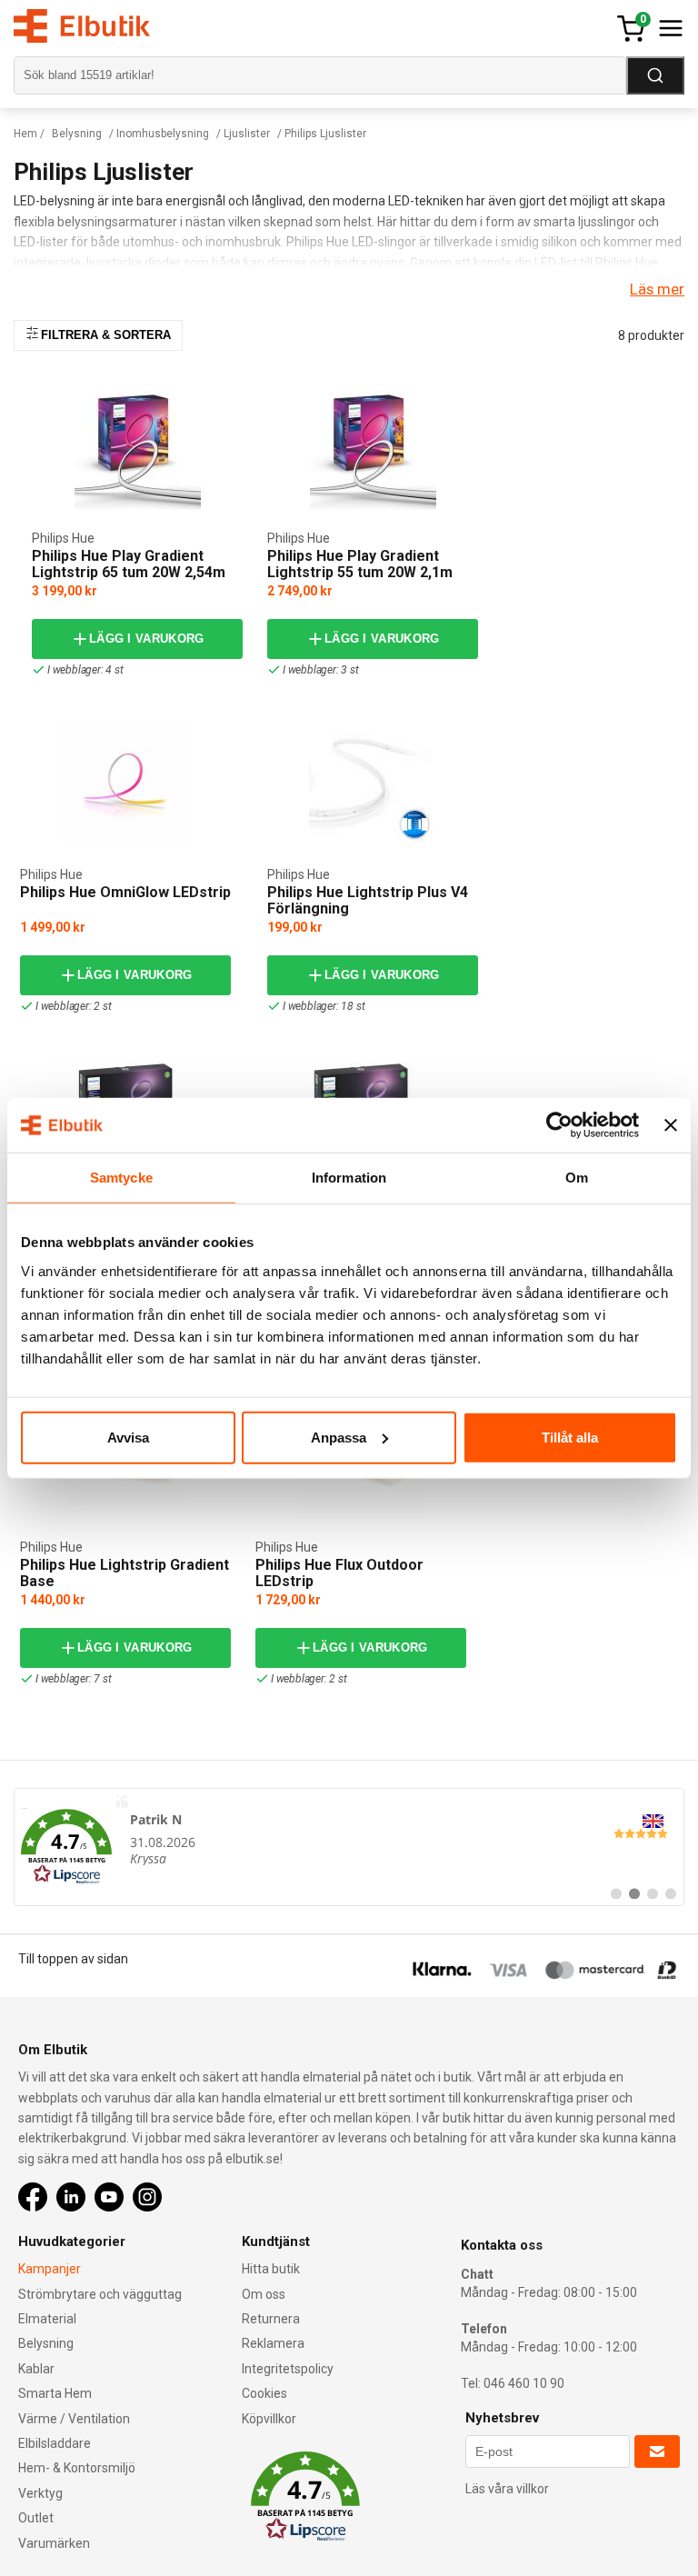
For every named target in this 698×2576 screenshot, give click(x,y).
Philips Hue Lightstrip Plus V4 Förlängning (368, 900)
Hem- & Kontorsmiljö (77, 2468)
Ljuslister (247, 134)
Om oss (264, 2294)
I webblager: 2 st (74, 1006)
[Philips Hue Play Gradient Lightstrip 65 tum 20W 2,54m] (138, 447)
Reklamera (273, 2343)
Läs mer (657, 289)
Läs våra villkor (507, 2489)
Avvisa (128, 1437)
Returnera (271, 2319)
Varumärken (54, 2543)
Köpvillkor (269, 2419)
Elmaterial (47, 2319)
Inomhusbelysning (163, 134)
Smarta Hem (55, 2393)
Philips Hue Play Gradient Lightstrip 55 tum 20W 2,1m (360, 564)
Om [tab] (577, 1178)
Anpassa (339, 1437)
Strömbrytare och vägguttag (100, 2294)
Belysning (77, 134)
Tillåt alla (570, 1437)
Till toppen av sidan (73, 1959)
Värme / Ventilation (74, 2419)
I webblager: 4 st (85, 670)
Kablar (36, 2369)
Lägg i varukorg (147, 639)
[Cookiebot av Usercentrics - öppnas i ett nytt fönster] (559, 1125)
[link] (349, 1847)
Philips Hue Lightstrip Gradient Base (125, 1573)
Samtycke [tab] (121, 1178)
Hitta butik (271, 2269)
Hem (25, 134)
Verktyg (40, 2493)
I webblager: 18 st (324, 1006)
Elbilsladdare (55, 2443)
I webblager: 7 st (74, 1679)
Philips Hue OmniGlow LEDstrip (125, 892)
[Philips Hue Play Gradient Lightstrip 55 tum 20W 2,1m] (373, 447)
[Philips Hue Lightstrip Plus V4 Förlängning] (373, 783)
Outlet (36, 2518)
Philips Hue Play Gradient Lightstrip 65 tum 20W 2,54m (129, 564)
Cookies (264, 2393)
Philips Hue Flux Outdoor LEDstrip (339, 1573)
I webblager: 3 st (321, 670)
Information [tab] (349, 1178)
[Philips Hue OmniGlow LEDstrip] (125, 783)
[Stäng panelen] (671, 1125)
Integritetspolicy (288, 2369)
